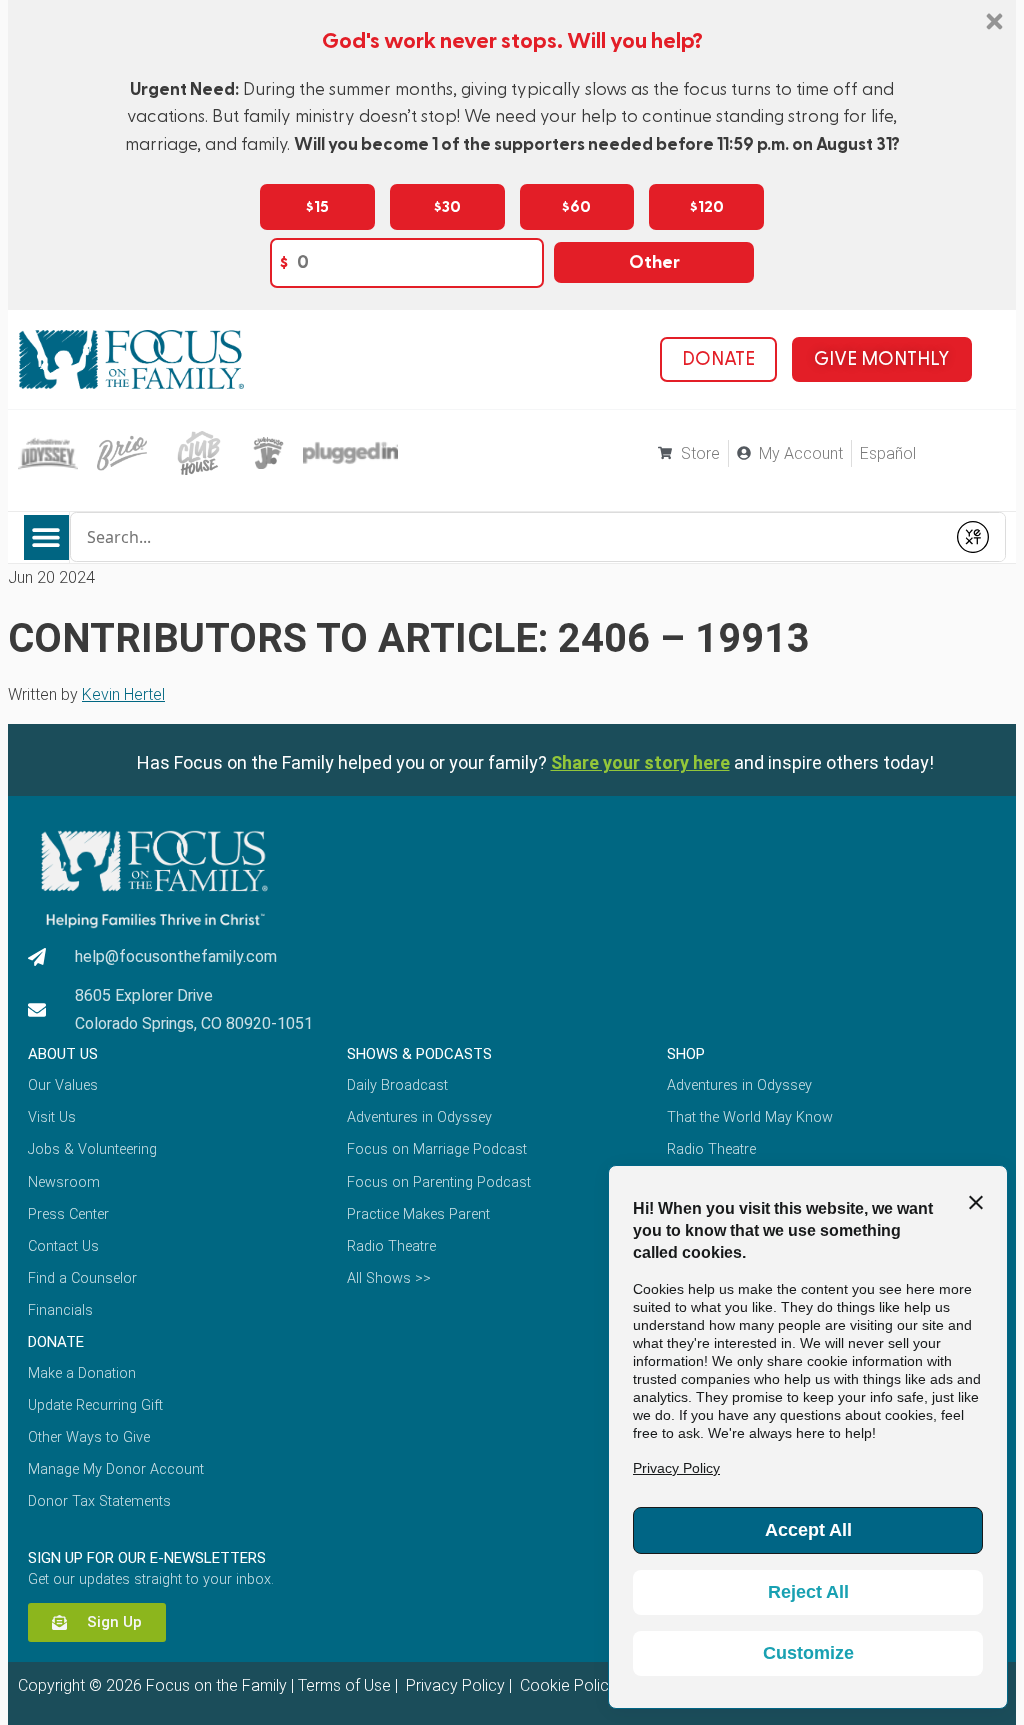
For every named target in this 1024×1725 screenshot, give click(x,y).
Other (654, 262)
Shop (686, 1054)
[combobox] (508, 537)
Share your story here (640, 762)
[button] (46, 537)
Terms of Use (344, 1685)
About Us (63, 1054)
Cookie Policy (566, 1685)
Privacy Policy (453, 1685)
